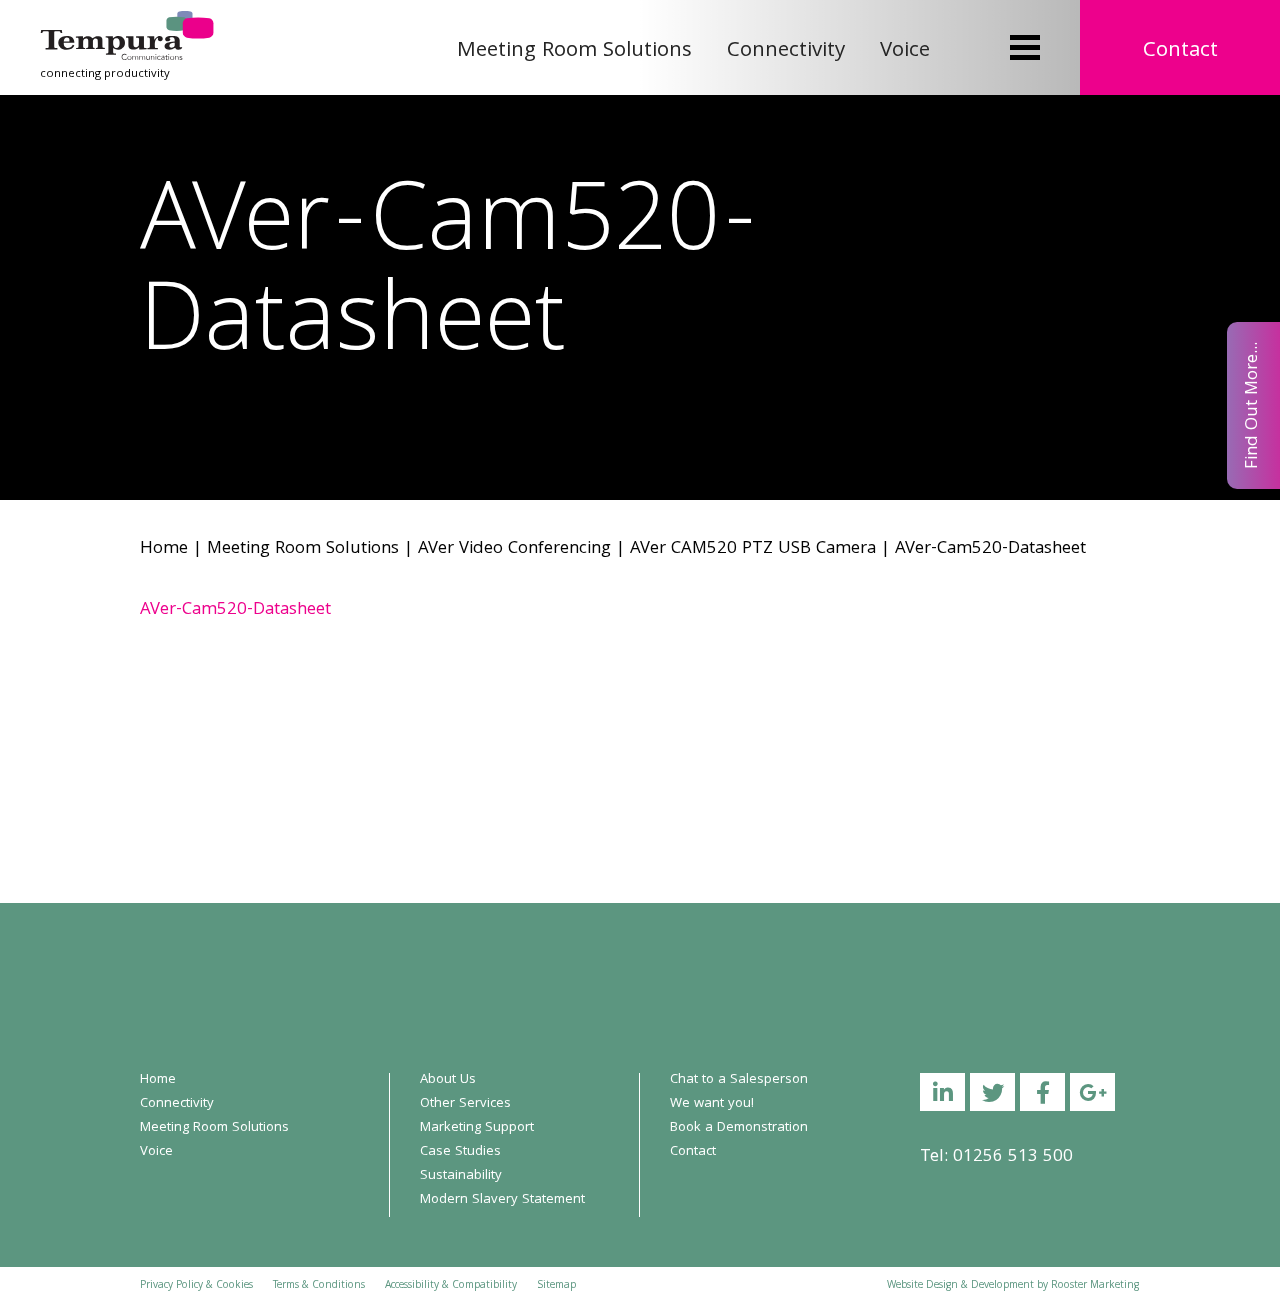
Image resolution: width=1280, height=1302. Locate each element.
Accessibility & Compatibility (451, 1286)
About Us (448, 1080)
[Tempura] (127, 24)
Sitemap (556, 1286)
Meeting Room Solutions (574, 51)
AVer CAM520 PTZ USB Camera (753, 549)
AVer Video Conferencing (514, 549)
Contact (1180, 51)
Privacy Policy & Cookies (196, 1286)
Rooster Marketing (1095, 1286)
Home (164, 549)
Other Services (465, 1104)
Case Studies (460, 1152)
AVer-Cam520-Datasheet (235, 610)
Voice (905, 51)
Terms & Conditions (319, 1286)
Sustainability (461, 1176)
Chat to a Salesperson (739, 1080)
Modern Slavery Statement (502, 1200)
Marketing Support (477, 1128)
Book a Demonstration (739, 1128)
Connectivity (786, 51)
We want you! (712, 1104)
